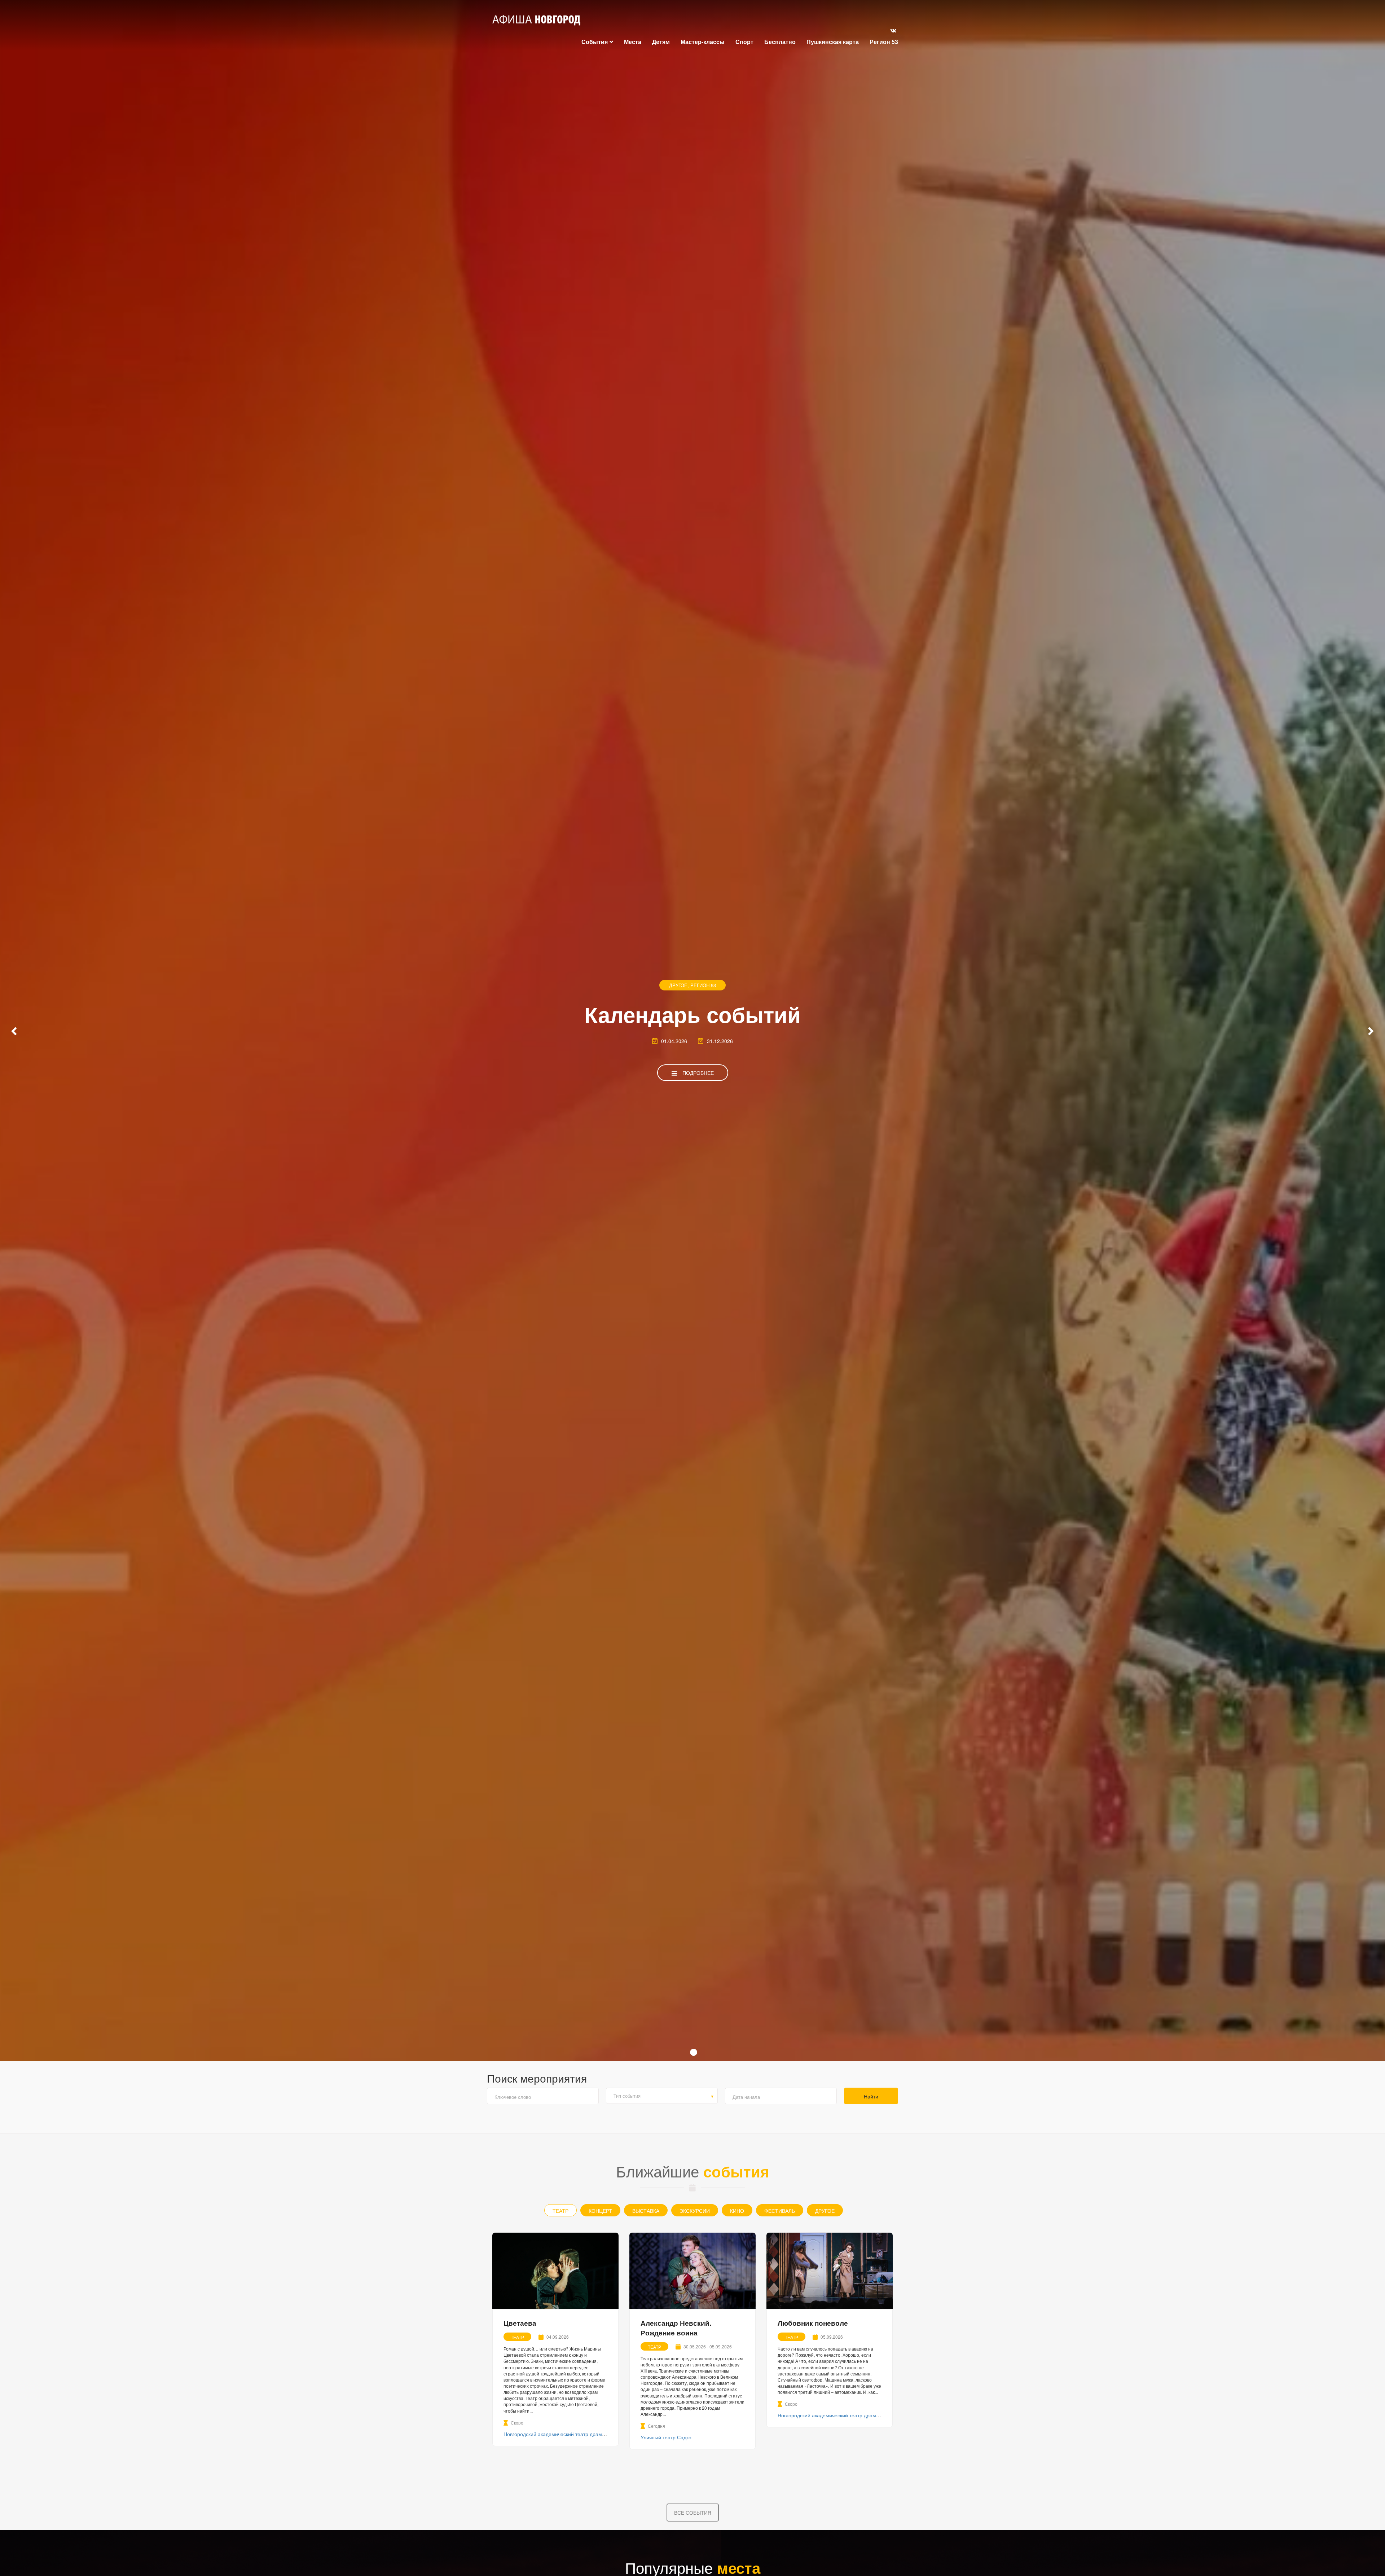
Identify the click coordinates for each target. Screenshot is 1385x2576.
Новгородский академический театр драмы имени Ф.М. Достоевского (586, 2434)
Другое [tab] (825, 2211)
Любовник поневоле (813, 2323)
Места (633, 42)
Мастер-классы (703, 42)
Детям (661, 42)
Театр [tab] (560, 2211)
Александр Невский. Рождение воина (676, 2328)
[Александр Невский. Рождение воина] (692, 2271)
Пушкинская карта (833, 42)
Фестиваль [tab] (780, 2211)
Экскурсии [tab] (695, 2211)
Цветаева (520, 2323)
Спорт (744, 42)
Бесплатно (780, 42)
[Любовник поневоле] (830, 2271)
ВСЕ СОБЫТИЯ (693, 2513)
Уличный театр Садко (666, 2437)
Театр (517, 2337)
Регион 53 (884, 42)
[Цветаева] (555, 2271)
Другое (678, 985)
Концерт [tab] (600, 2211)
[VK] (893, 30)
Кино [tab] (737, 2211)
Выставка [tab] (646, 2211)
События (595, 42)
